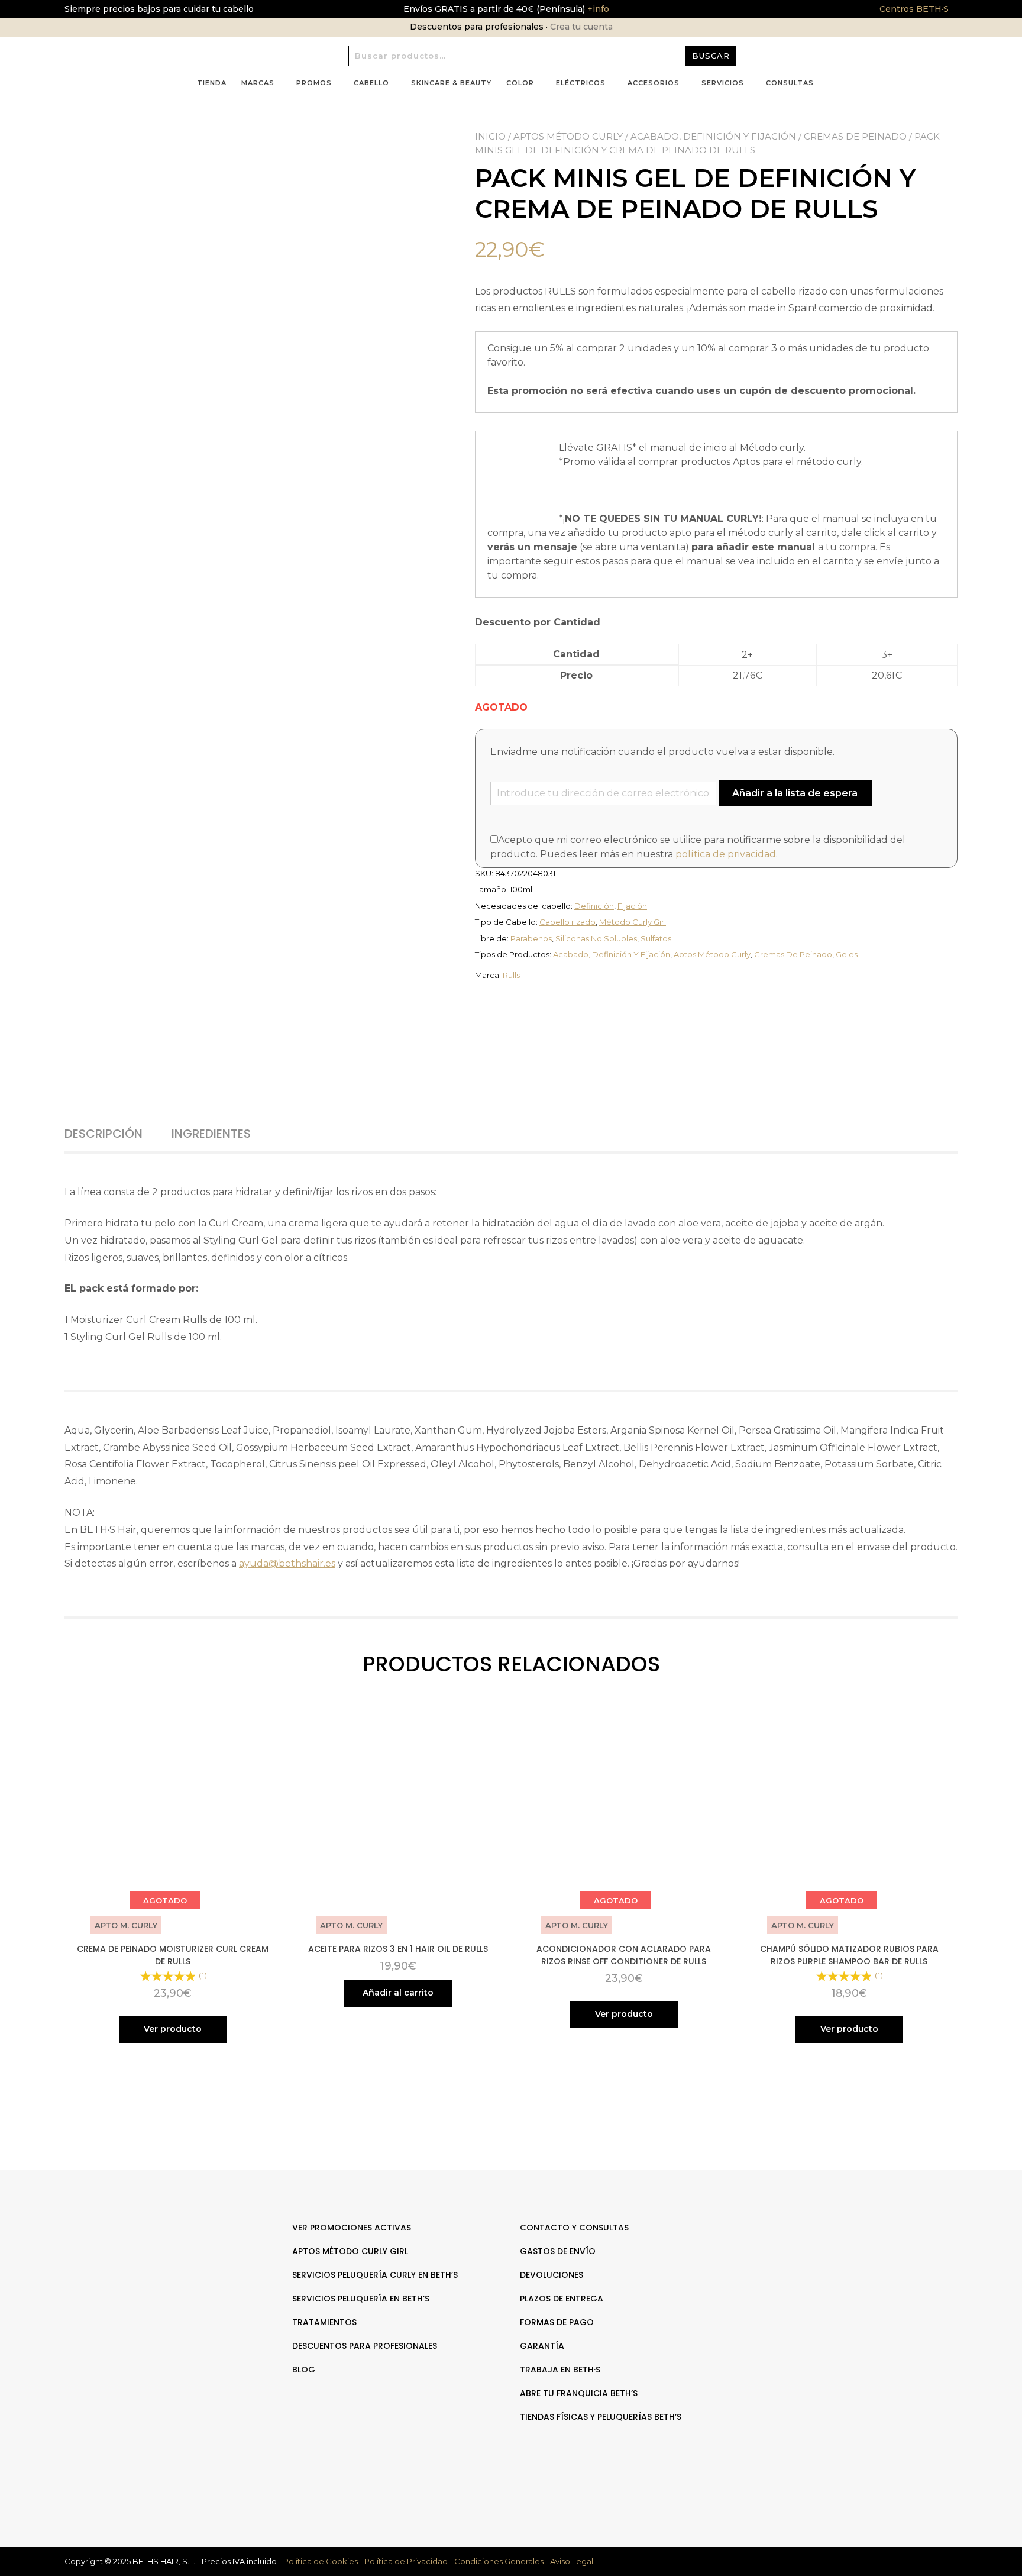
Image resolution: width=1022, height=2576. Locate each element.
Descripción (104, 1134)
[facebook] (847, 2265)
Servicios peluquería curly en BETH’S (375, 2275)
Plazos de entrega (562, 2299)
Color (520, 83)
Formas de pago (557, 2322)
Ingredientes (211, 1134)
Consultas (790, 83)
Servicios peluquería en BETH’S (361, 2299)
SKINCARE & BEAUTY (451, 83)
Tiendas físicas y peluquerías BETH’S (601, 2417)
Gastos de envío (558, 2251)
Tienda (212, 83)
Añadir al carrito (398, 1993)
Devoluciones (552, 2275)
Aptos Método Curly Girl (350, 2251)
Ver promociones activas (352, 2228)
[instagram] (859, 2265)
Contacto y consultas (574, 2228)
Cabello (371, 83)
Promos (314, 83)
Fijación (632, 906)
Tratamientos (324, 2322)
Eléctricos (581, 83)
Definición (594, 906)
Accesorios (654, 83)
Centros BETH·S (914, 9)
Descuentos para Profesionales (365, 2346)
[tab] (117, 1134)
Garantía (542, 2346)
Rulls (511, 975)
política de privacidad (726, 854)
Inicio (490, 136)
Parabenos (531, 938)
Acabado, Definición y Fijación (713, 136)
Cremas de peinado (855, 136)
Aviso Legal (572, 2561)
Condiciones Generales (499, 2561)
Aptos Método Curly (568, 136)
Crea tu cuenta (581, 27)
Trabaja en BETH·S (560, 2370)
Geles (847, 954)
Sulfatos (656, 938)
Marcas (258, 83)
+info (597, 9)
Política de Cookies (321, 2561)
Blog (304, 2370)
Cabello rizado (567, 922)
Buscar (711, 56)
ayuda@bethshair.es (287, 1563)
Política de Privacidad (406, 2561)
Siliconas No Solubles (596, 938)
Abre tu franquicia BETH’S (579, 2393)
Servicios (723, 83)
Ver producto (173, 2029)
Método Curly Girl (633, 922)
